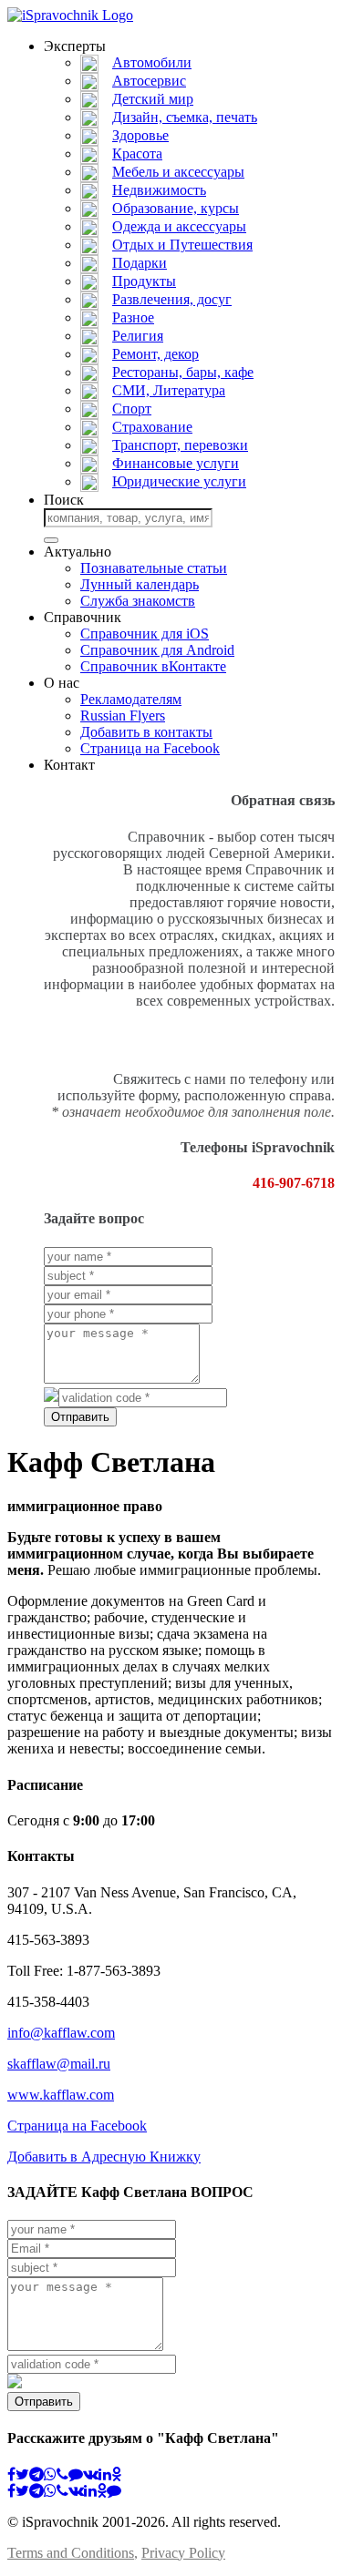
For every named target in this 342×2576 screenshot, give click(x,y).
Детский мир (153, 99)
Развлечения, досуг (172, 299)
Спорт (132, 409)
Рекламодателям (131, 699)
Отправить (80, 1417)
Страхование (152, 427)
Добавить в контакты (146, 732)
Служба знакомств (138, 601)
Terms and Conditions (71, 2553)
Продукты (144, 281)
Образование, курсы (176, 208)
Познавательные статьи (154, 568)
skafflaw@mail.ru (59, 2064)
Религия (138, 336)
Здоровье (140, 135)
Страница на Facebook (150, 748)
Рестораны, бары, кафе (183, 372)
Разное (133, 317)
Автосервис (149, 81)
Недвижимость (159, 190)
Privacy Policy (183, 2553)
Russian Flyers (123, 716)
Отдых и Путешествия (182, 245)
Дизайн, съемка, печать (185, 117)
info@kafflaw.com (61, 2033)
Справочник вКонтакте (153, 666)
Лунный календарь (140, 584)
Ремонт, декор (155, 354)
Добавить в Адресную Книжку (104, 2157)
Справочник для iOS (145, 634)
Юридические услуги (179, 481)
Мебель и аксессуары (178, 172)
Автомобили (152, 62)
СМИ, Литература (169, 390)
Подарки (140, 263)
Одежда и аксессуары (179, 226)
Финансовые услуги (176, 463)
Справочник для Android (157, 650)
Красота (137, 153)
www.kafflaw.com (61, 2095)
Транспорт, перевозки (180, 445)
